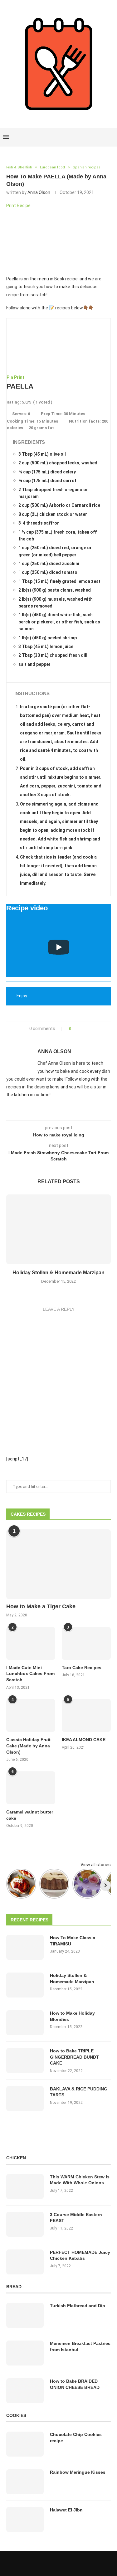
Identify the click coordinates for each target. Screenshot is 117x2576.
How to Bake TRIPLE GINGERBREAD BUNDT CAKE (74, 2057)
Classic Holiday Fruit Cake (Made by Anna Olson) (28, 1746)
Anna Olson (39, 192)
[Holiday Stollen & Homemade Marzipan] (58, 1229)
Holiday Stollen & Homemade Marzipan (58, 1273)
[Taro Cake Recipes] (86, 1643)
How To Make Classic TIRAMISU (73, 1941)
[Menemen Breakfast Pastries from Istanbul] (25, 2353)
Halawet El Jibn (66, 2510)
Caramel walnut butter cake (30, 1815)
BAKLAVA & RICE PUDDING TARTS (79, 2092)
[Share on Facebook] (78, 1029)
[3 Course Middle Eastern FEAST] (25, 2224)
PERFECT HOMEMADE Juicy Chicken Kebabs (80, 2255)
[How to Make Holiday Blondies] (25, 2023)
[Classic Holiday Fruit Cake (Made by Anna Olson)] (31, 1715)
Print (19, 377)
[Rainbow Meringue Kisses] (25, 2482)
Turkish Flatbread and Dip (78, 2306)
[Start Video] (58, 947)
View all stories (96, 1865)
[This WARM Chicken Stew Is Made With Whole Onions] (25, 2186)
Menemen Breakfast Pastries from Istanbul (80, 2346)
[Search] (111, 137)
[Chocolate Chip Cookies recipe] (25, 2444)
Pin (10, 377)
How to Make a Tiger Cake (41, 1606)
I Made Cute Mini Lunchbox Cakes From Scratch (30, 1674)
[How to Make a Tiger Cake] (58, 1564)
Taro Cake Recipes (82, 1668)
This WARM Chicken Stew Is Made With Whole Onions (80, 2180)
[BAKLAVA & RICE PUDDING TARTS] (25, 2099)
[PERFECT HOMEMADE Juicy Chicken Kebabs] (25, 2262)
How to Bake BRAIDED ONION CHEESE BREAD (75, 2384)
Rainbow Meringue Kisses (78, 2472)
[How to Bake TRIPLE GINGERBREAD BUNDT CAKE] (25, 2060)
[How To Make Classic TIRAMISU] (25, 1947)
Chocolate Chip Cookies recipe (76, 2438)
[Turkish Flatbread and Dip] (25, 2315)
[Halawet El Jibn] (25, 2520)
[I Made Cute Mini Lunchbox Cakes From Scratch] (31, 1643)
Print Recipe (18, 206)
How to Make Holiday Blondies (72, 2016)
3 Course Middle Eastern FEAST (76, 2218)
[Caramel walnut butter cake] (31, 1788)
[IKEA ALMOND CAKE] (86, 1715)
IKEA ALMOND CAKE (84, 1740)
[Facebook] (89, 137)
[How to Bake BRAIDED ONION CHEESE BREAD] (25, 2391)
